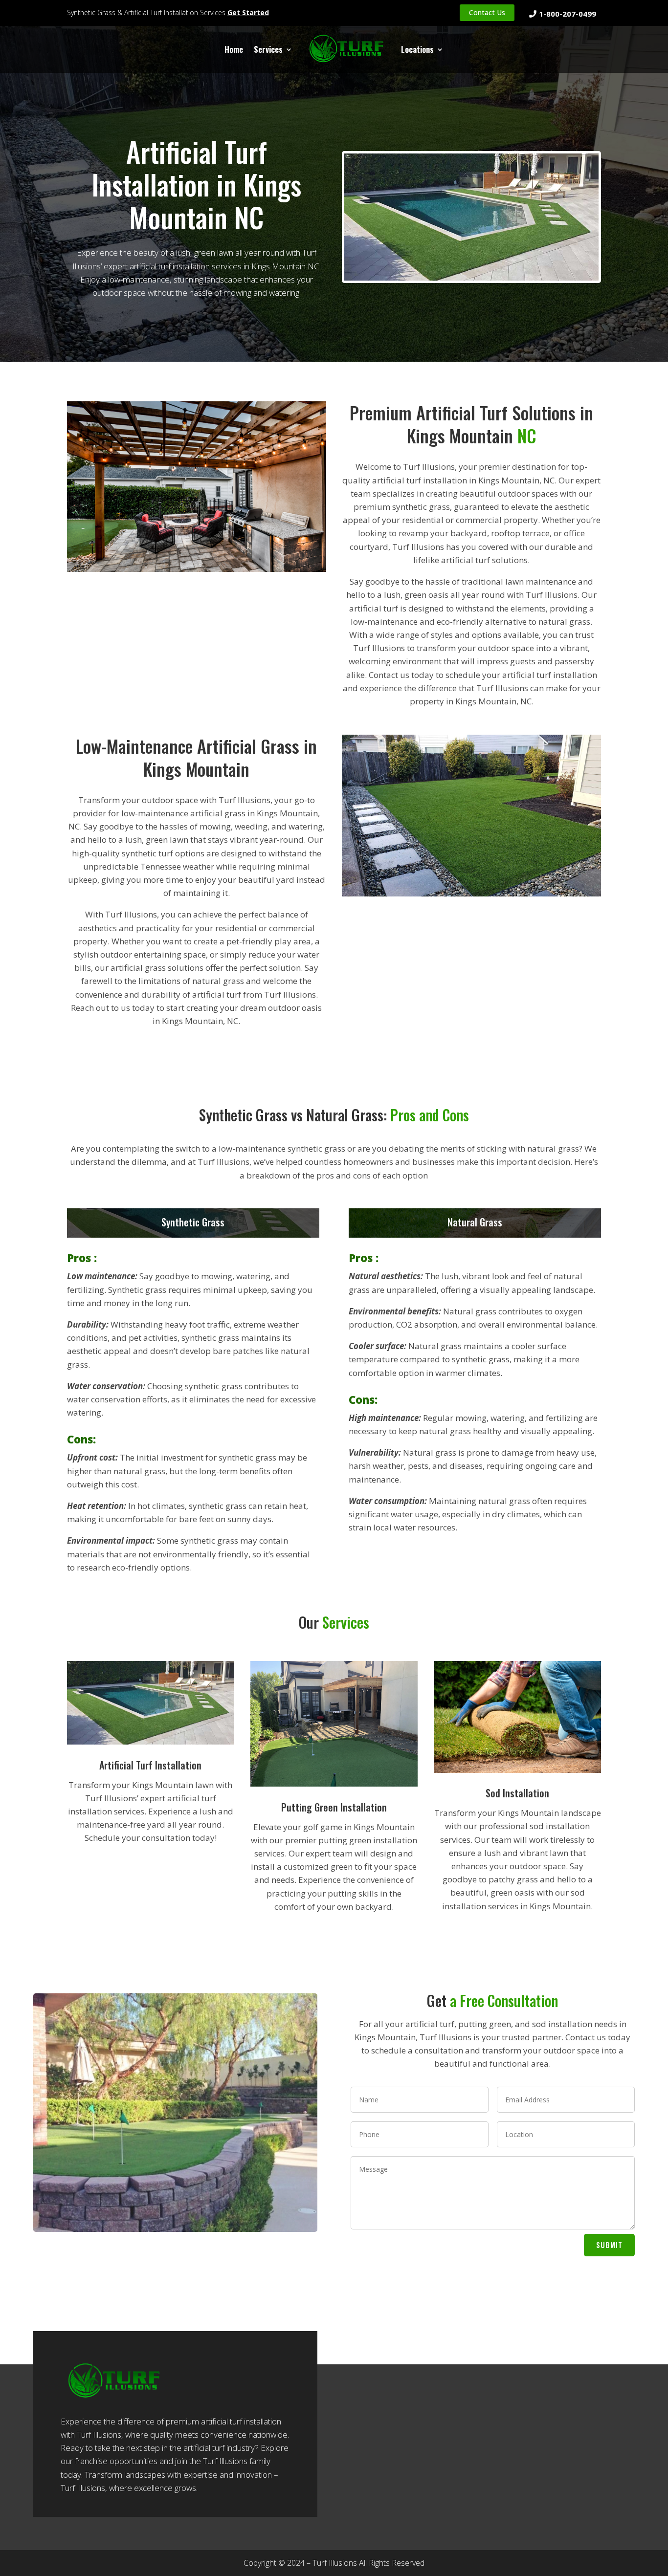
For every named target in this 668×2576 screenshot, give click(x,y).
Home (234, 49)
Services (268, 49)
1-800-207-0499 (568, 14)
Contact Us (487, 12)
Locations (417, 49)
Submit (609, 2245)
